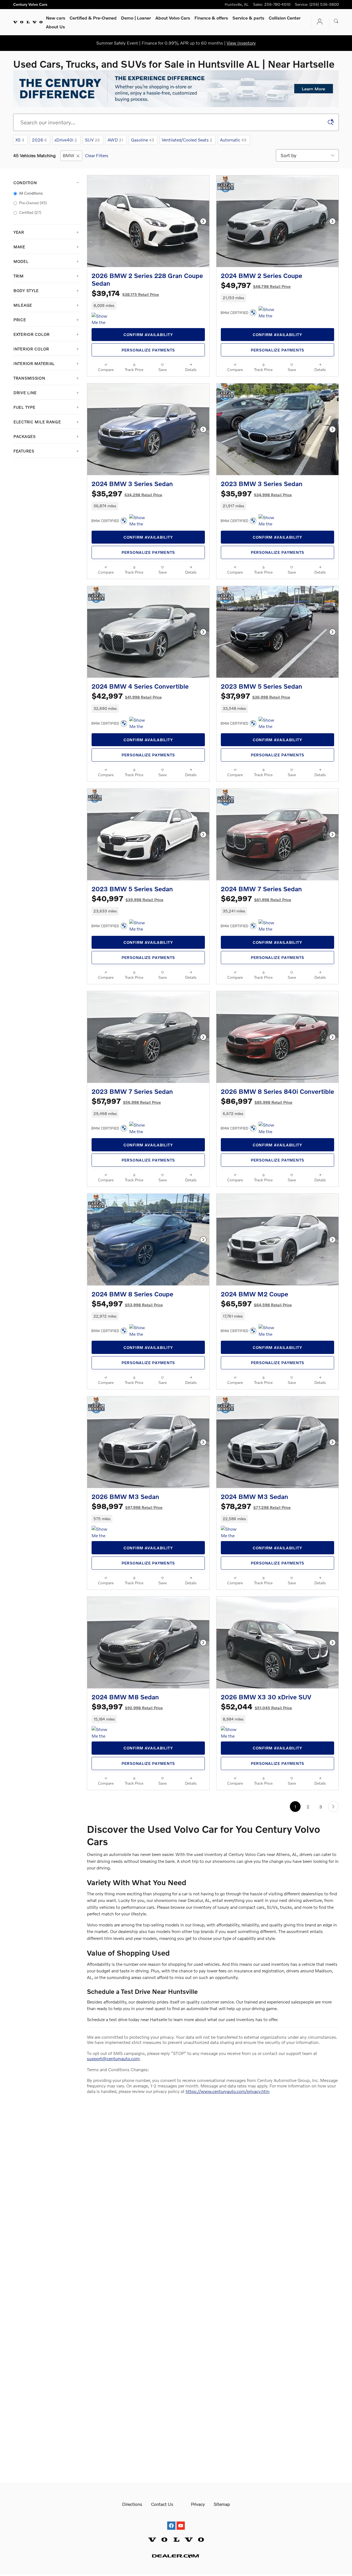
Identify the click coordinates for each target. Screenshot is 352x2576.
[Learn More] (176, 89)
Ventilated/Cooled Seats (187, 140)
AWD (115, 140)
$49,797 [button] (256, 285)
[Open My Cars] (318, 22)
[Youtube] (181, 2521)
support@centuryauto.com (113, 2058)
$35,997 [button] (256, 493)
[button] (148, 306)
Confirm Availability (148, 335)
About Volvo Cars (173, 18)
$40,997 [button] (127, 898)
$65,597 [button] (256, 1303)
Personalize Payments (148, 350)
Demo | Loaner (136, 18)
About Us (55, 27)
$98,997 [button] (127, 1506)
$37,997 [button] (255, 696)
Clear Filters (97, 155)
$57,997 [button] (126, 1101)
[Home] (28, 22)
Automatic (233, 140)
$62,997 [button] (256, 898)
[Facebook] (171, 2521)
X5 (20, 140)
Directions (132, 2504)
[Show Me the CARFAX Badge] (140, 521)
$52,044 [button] (256, 1706)
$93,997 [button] (127, 1706)
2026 (39, 140)
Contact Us (162, 2504)
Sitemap (222, 2504)
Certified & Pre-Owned (93, 18)
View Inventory (241, 43)
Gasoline (142, 140)
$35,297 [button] (127, 493)
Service (248, 18)
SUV (92, 140)
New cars (56, 18)
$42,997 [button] (127, 696)
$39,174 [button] (125, 293)
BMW (69, 155)
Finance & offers (211, 18)
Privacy (198, 2504)
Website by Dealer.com (176, 2556)
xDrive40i (66, 140)
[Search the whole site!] (336, 21)
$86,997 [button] (257, 1101)
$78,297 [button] (256, 1506)
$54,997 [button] (127, 1303)
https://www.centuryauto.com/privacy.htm (228, 2091)
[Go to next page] (333, 1807)
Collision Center (285, 18)
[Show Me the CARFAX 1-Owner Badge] (102, 319)
